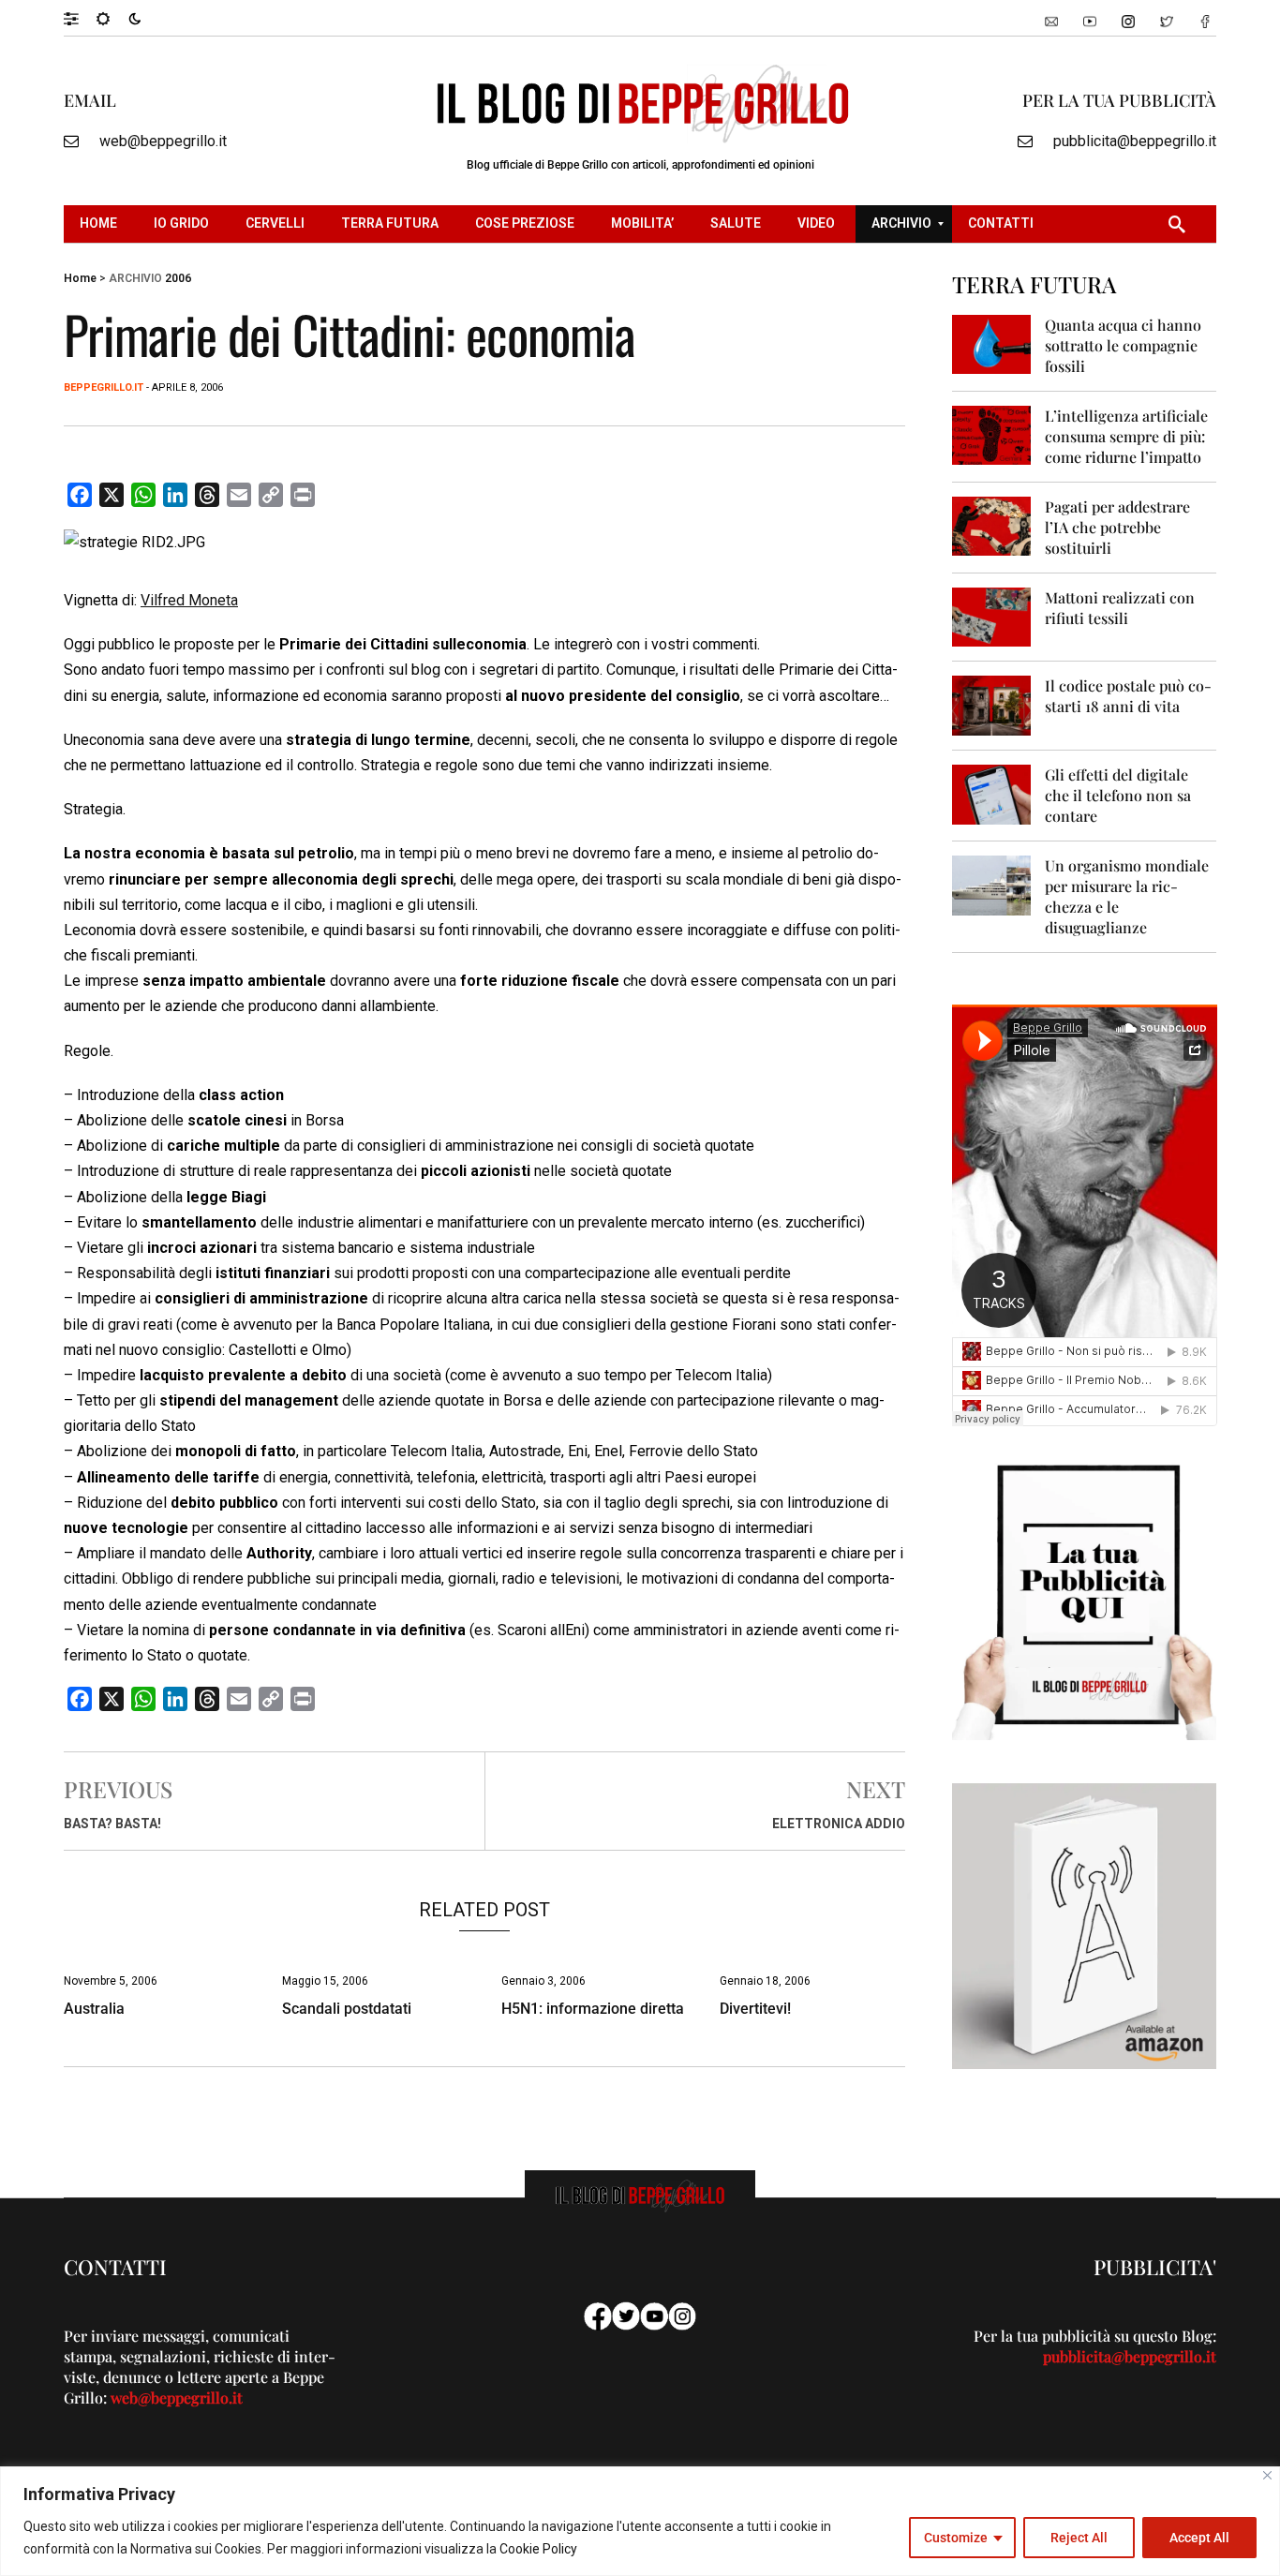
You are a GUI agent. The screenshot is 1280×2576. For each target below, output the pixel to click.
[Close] (1267, 2475)
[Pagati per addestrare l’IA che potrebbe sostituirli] (992, 525)
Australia (94, 2009)
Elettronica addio (839, 1824)
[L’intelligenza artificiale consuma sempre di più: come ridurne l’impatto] (992, 434)
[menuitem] (101, 224)
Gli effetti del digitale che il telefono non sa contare (1118, 795)
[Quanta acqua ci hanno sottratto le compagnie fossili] (992, 343)
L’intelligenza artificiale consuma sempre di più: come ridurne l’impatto (1126, 436)
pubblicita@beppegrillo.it (1135, 141)
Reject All (1079, 2538)
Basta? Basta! (112, 1824)
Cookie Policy (538, 2549)
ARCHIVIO (135, 278)
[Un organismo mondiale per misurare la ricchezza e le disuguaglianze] (992, 884)
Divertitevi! (755, 2009)
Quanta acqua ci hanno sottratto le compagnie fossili (1123, 345)
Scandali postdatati (347, 2009)
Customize (956, 2538)
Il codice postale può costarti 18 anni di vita (1128, 696)
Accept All (1199, 2538)
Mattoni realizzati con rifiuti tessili (1120, 608)
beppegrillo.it (104, 387)
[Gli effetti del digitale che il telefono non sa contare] (992, 793)
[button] (80, 18)
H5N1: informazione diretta (593, 2009)
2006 (178, 278)
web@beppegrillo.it (163, 141)
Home (80, 278)
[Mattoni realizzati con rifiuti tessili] (992, 616)
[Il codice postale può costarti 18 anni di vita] (992, 704)
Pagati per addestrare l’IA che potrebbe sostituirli (1117, 527)
